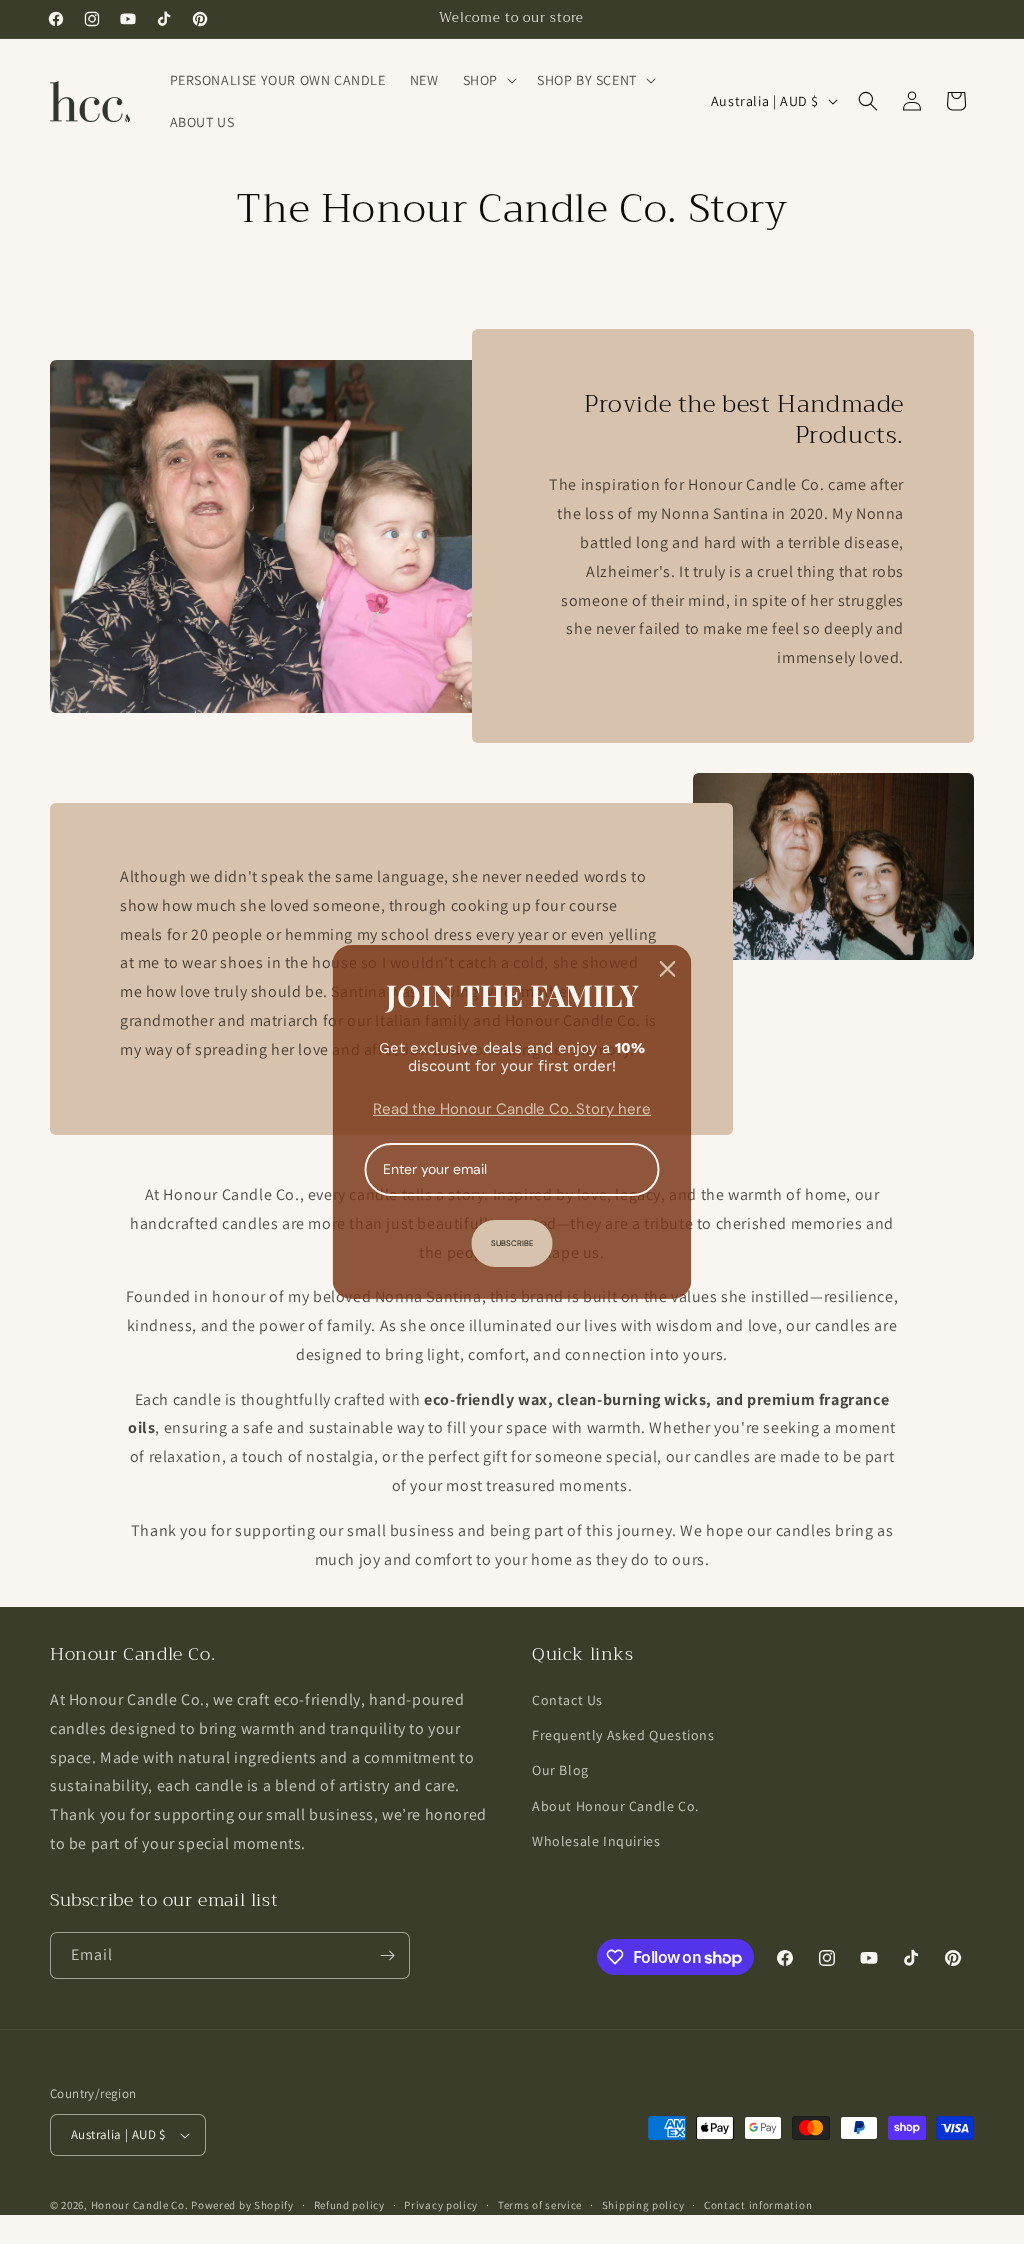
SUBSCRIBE (512, 1242)
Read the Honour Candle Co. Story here (512, 1109)
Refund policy (349, 2205)
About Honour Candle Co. (615, 1806)
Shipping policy (643, 2205)
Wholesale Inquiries (596, 1841)
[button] (488, 80)
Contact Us (567, 1700)
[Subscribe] (387, 1955)
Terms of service (540, 2205)
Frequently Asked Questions (623, 1735)
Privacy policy (441, 2205)
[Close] (668, 969)
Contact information (758, 2205)
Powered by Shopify (242, 2205)
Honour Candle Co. (140, 2205)
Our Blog (560, 1770)
